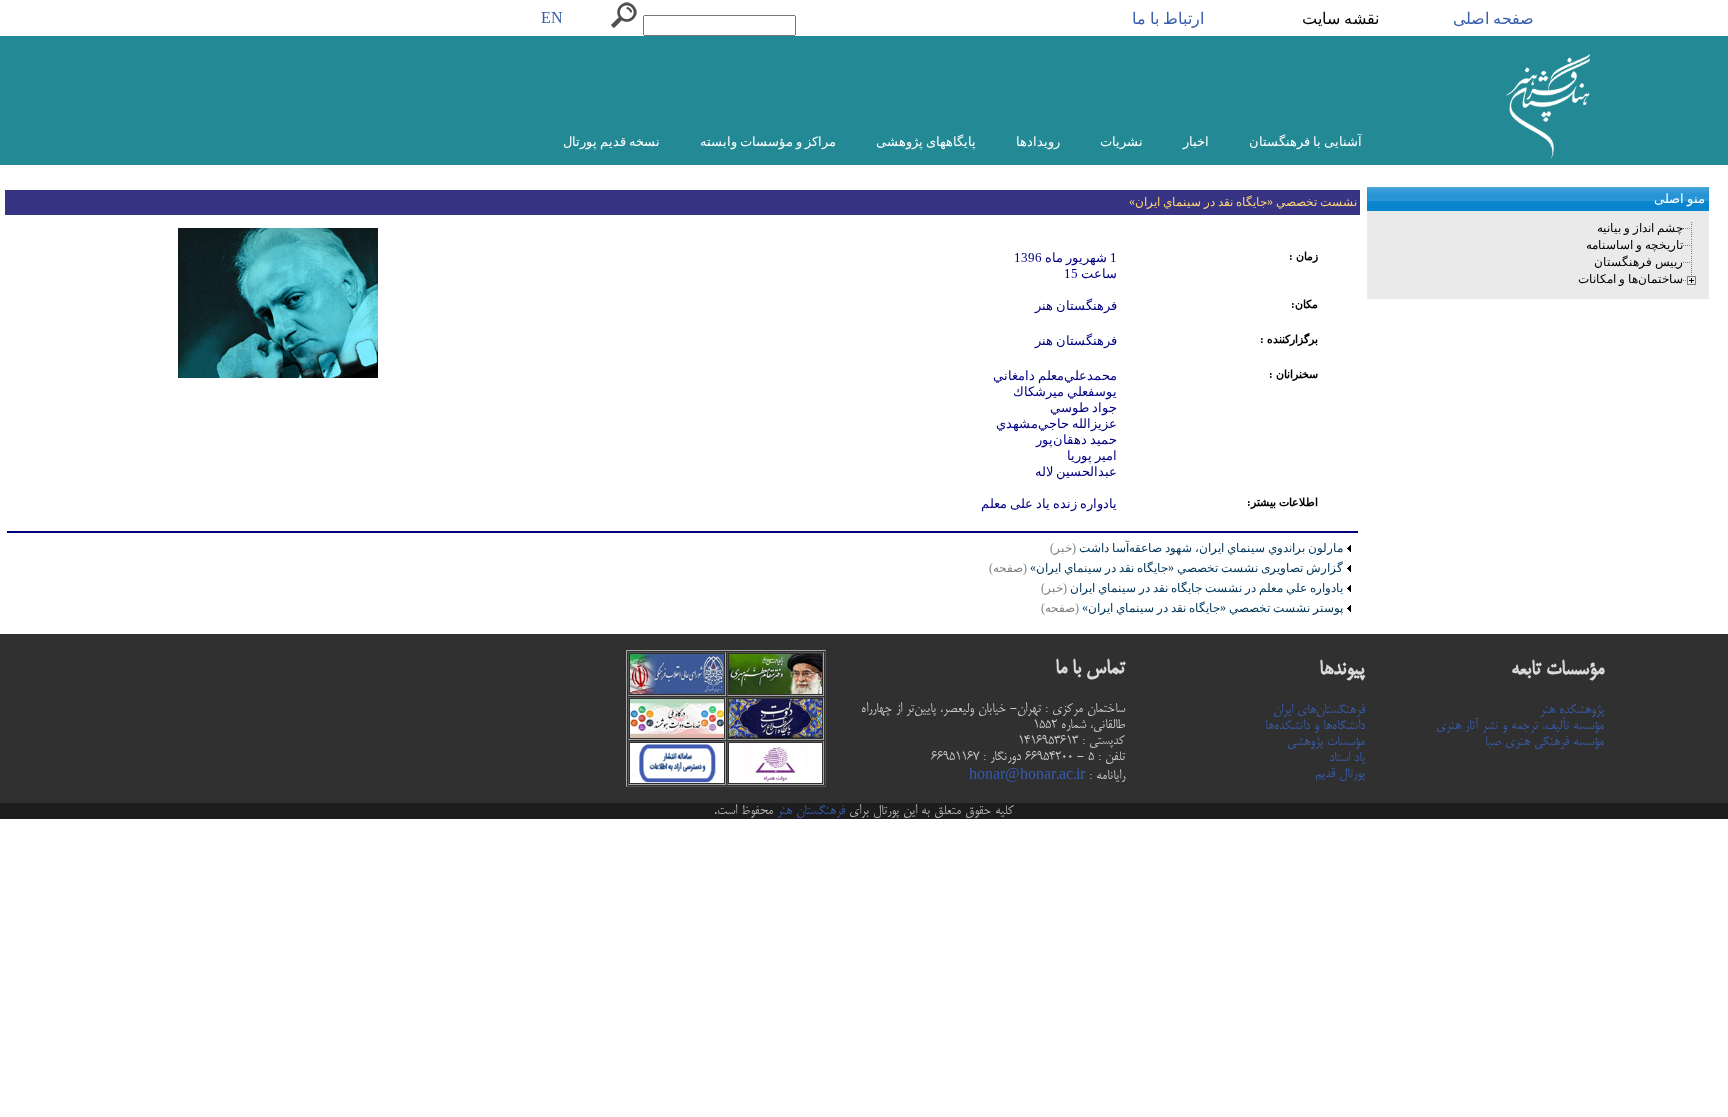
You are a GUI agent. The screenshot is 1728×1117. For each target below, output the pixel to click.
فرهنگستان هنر (809, 811)
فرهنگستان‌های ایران (1319, 710)
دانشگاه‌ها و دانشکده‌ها (1315, 726)
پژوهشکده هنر (1572, 710)
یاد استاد (1347, 758)
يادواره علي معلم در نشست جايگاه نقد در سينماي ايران (1192, 588)
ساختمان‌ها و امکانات (1630, 279)
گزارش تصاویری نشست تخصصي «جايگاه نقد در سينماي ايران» (1166, 568)
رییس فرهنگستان (1638, 262)
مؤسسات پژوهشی (1326, 742)
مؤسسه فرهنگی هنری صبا (1544, 742)
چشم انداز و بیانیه (1640, 228)
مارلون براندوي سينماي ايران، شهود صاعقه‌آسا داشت (1209, 548)
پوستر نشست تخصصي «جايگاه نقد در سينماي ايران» (1192, 608)
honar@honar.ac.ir (1027, 776)
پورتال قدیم (1340, 774)
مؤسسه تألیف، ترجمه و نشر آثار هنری (1520, 726)
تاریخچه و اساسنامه (1634, 245)
